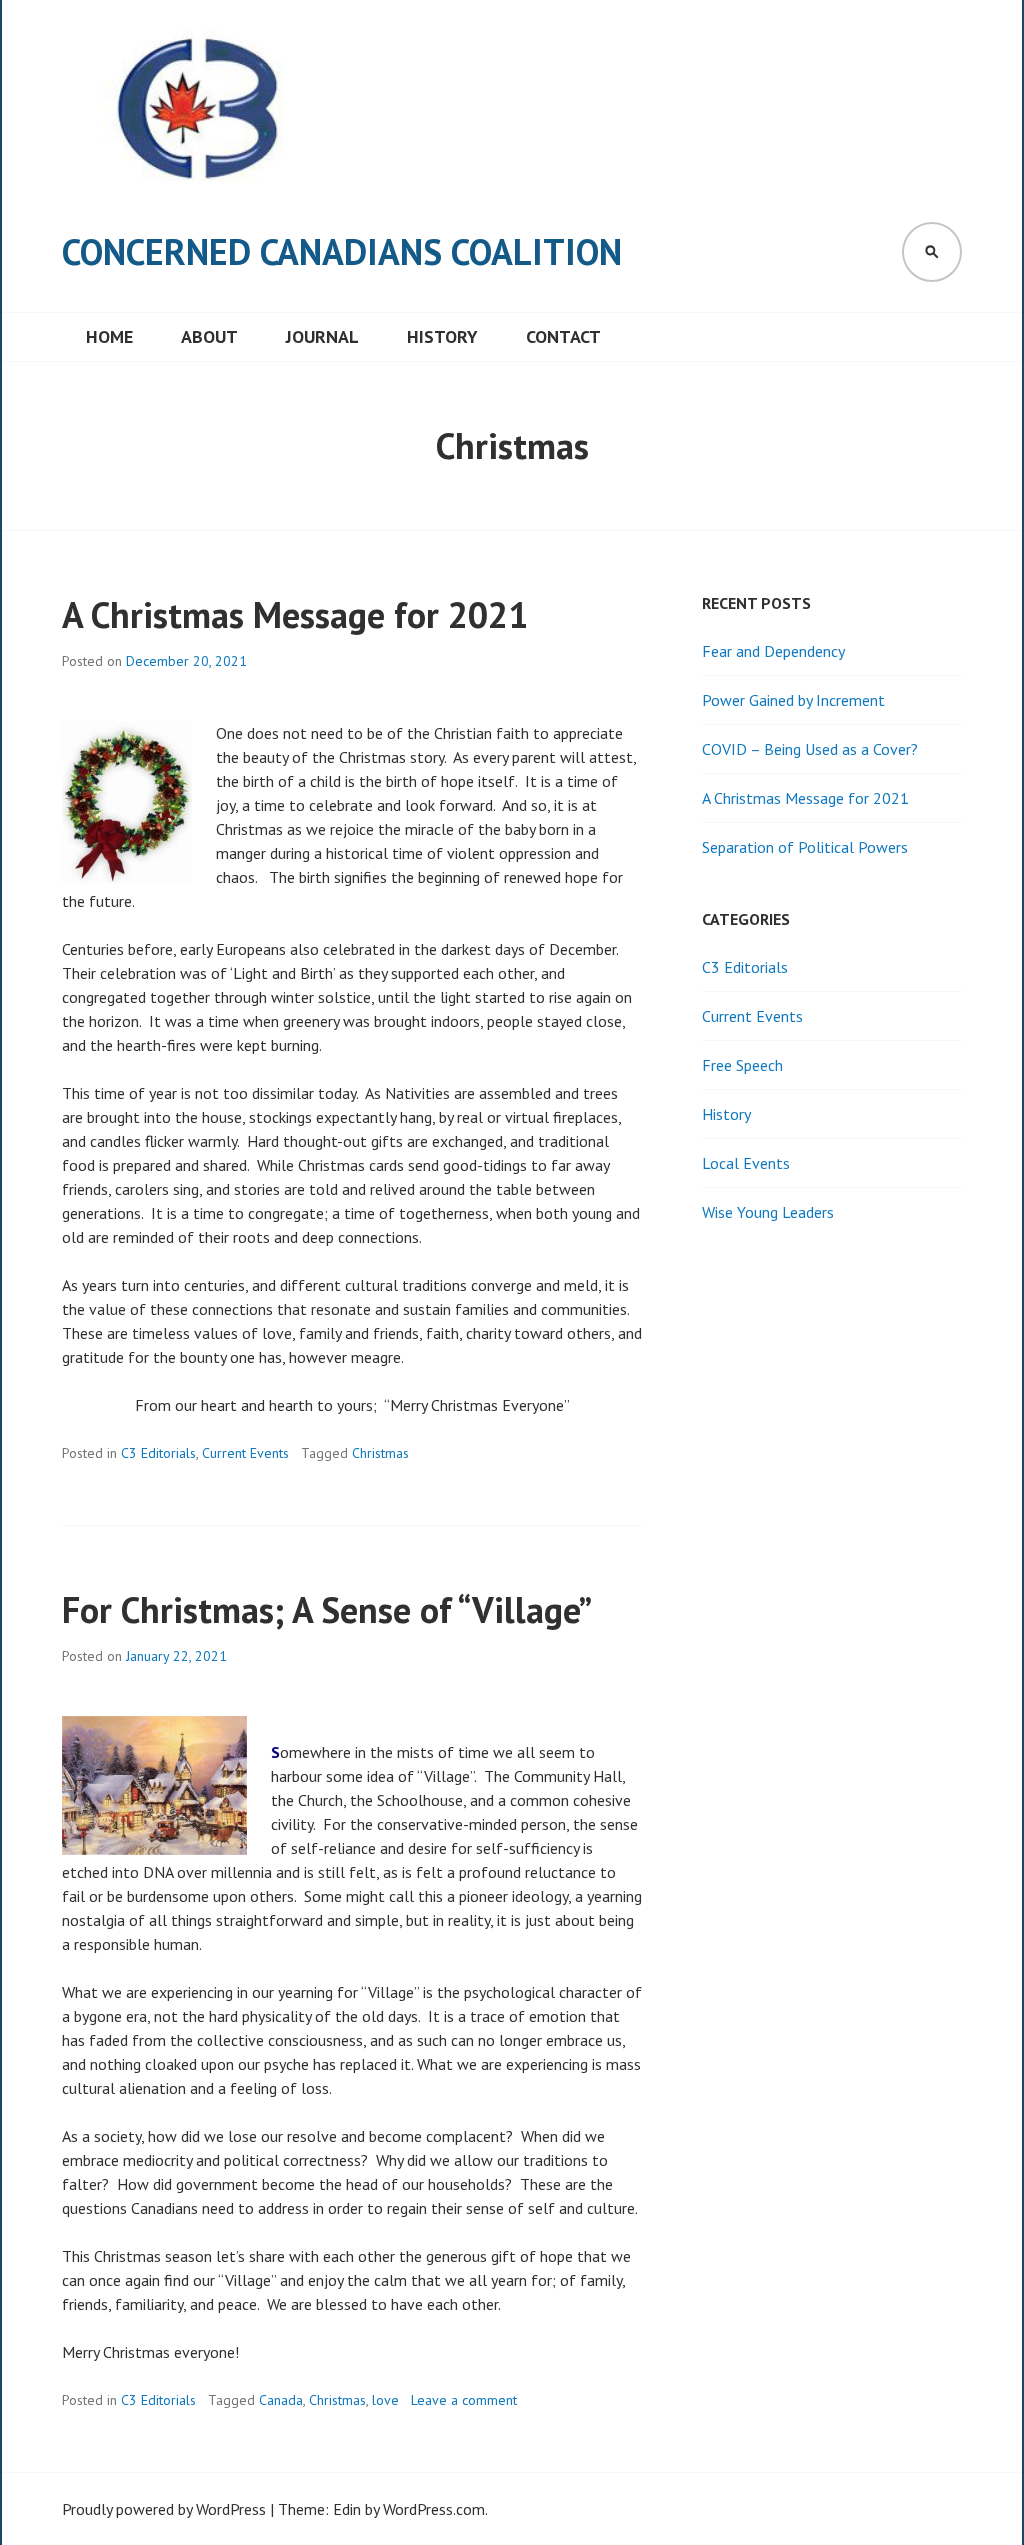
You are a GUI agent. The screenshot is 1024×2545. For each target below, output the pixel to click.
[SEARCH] (932, 252)
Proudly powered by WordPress (164, 2509)
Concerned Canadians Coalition (342, 251)
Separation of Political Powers (805, 847)
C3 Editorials (158, 1453)
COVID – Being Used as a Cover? (810, 749)
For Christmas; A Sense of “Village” (327, 1609)
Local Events (746, 1163)
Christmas (380, 1453)
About (209, 336)
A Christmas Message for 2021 (295, 614)
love (385, 2400)
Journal (322, 336)
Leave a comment (464, 2400)
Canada (281, 2400)
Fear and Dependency (773, 651)
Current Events (245, 1453)
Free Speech (742, 1065)
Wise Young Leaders (768, 1212)
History (442, 336)
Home (109, 336)
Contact (563, 336)
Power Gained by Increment (793, 700)
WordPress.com (434, 2509)
